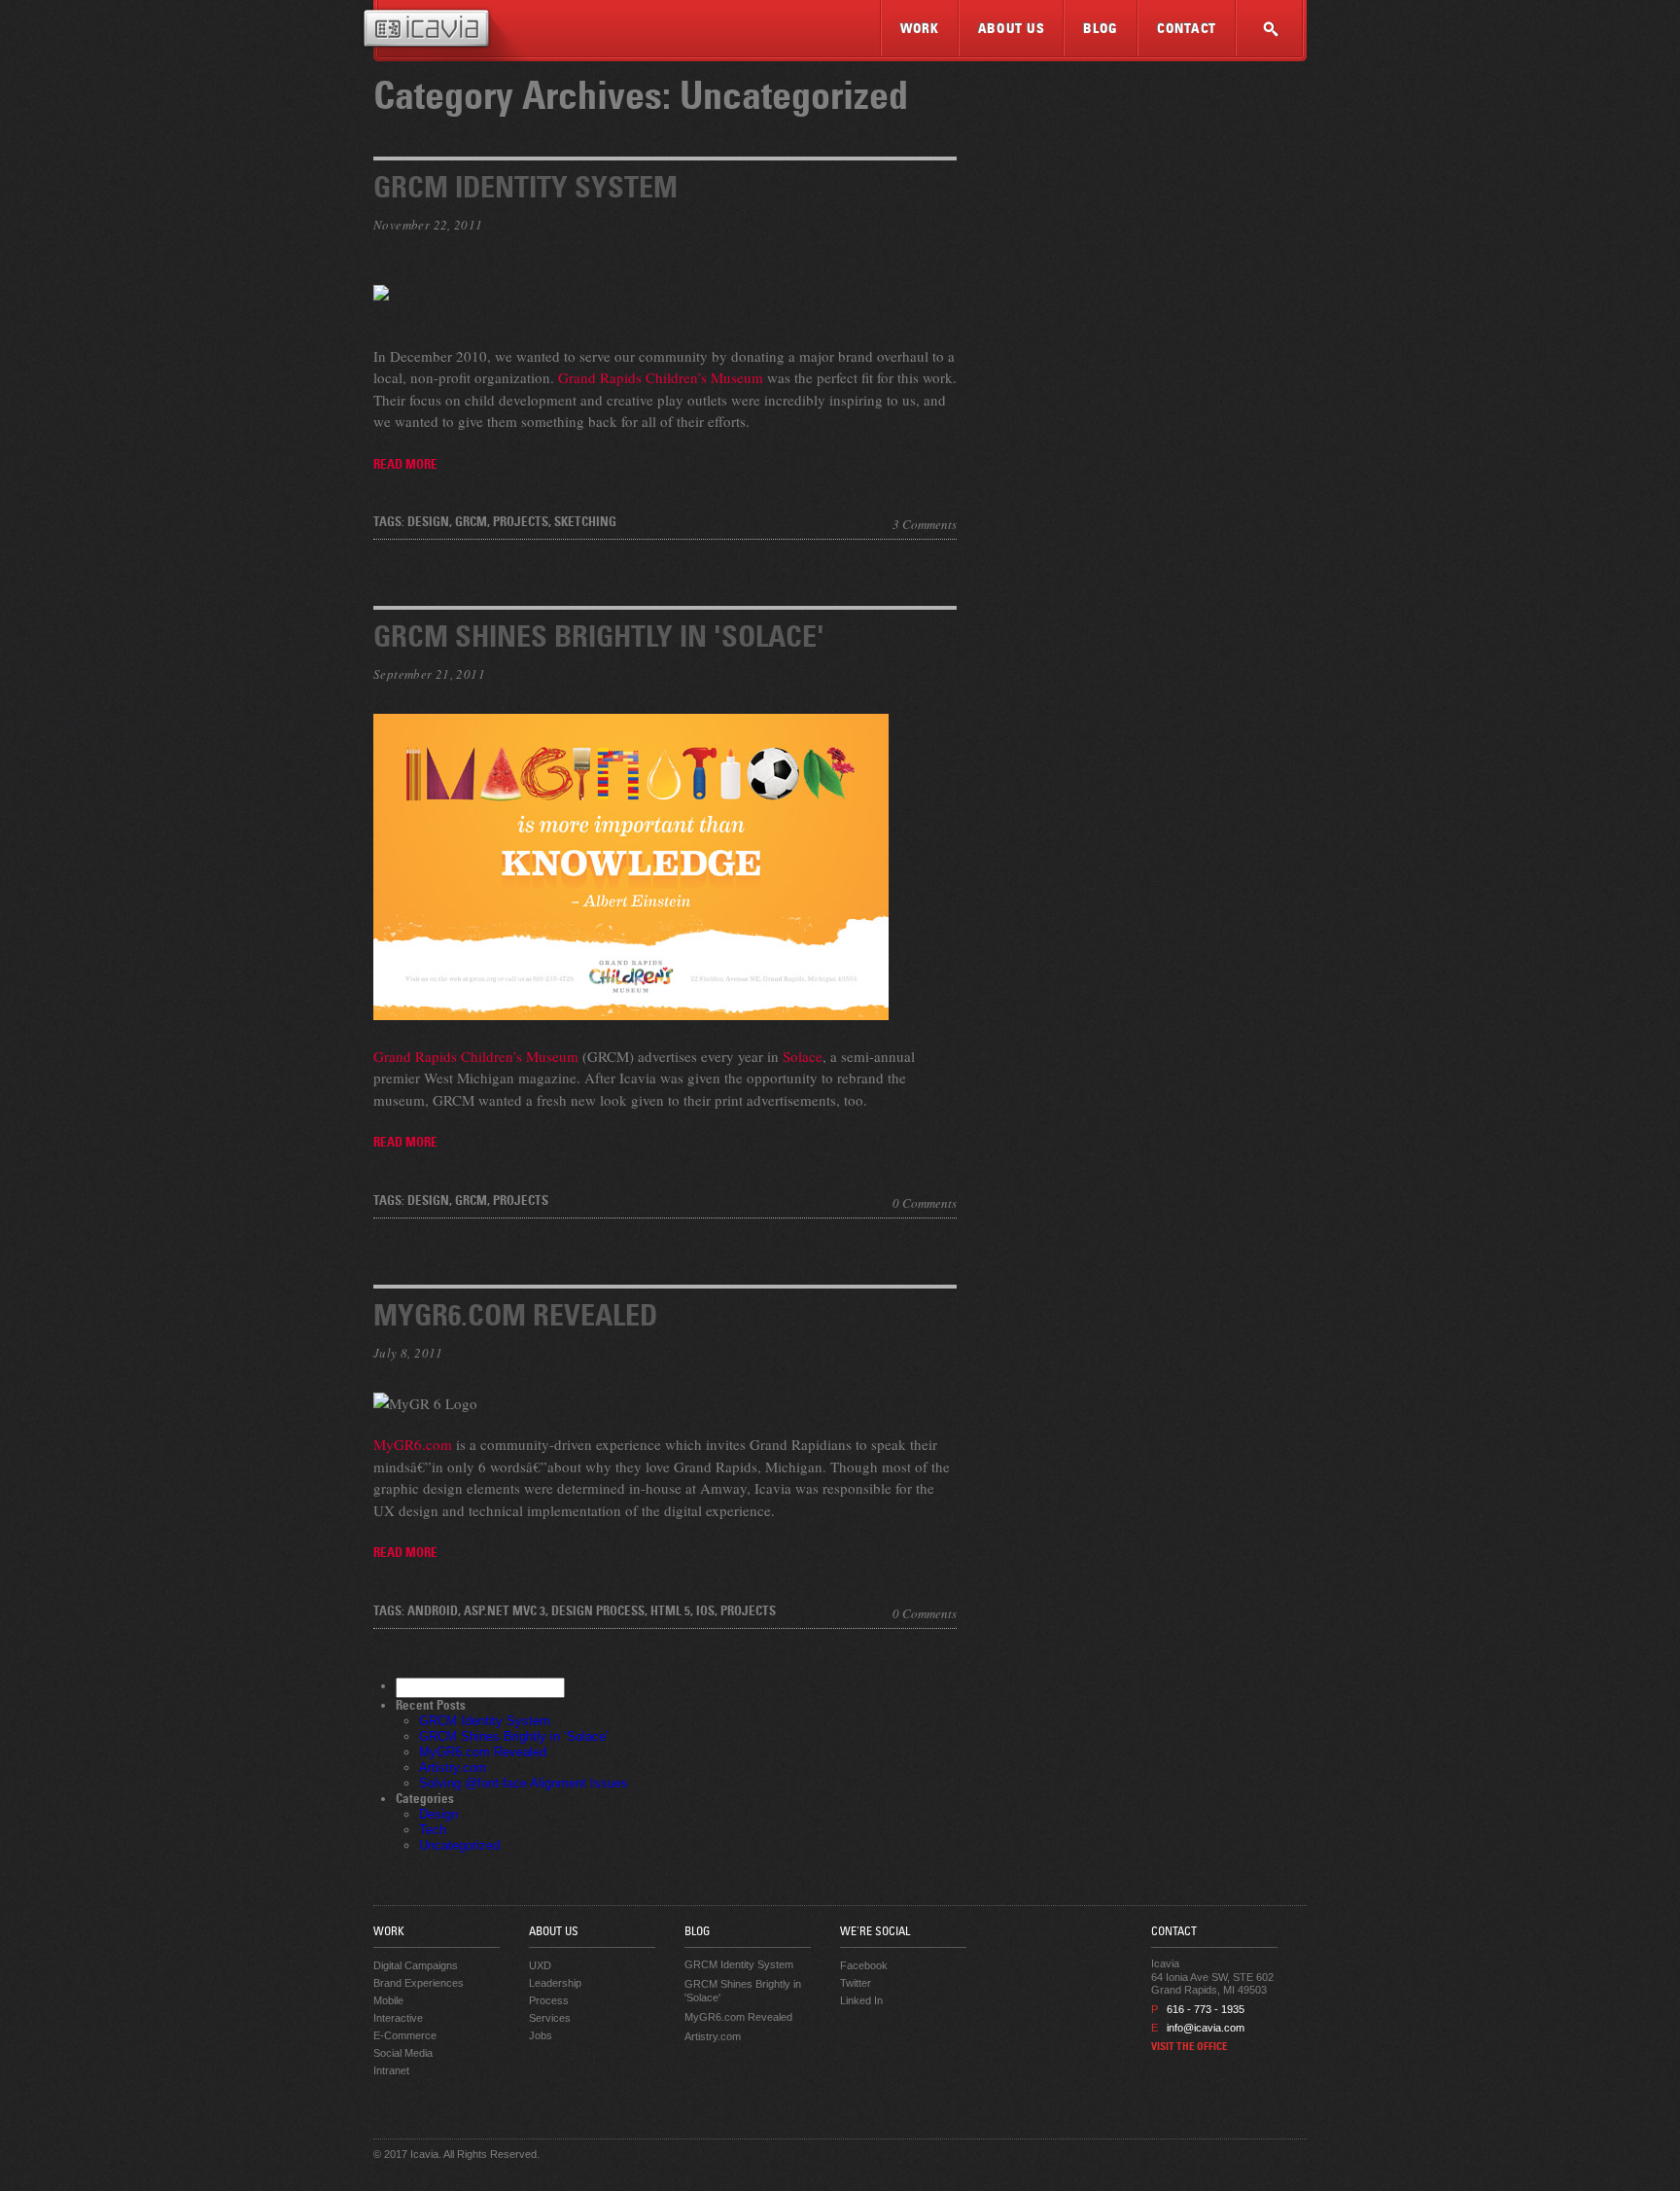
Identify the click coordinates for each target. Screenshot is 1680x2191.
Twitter (856, 1983)
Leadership (555, 1983)
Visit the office (1190, 2048)
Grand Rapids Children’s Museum (661, 377)
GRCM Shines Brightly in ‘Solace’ (514, 1736)
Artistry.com (453, 1767)
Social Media (403, 2053)
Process (549, 2000)
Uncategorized (459, 1845)
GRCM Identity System (525, 191)
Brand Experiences (419, 1983)
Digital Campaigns (416, 1965)
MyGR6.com (413, 1444)
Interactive (398, 2018)
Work (920, 30)
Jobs (541, 2035)
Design (438, 1814)
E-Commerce (405, 2035)
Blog (1101, 30)
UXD (540, 1965)
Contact (1187, 30)
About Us (1012, 30)
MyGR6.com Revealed (515, 1319)
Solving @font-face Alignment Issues (524, 1783)
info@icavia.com (1206, 2028)
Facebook (864, 1965)
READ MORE (405, 466)
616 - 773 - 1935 (1206, 2009)
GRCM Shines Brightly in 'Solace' (599, 640)
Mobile (388, 2000)
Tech (433, 1830)
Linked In (861, 2000)
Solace (803, 1056)
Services (550, 2018)
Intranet (391, 2070)
